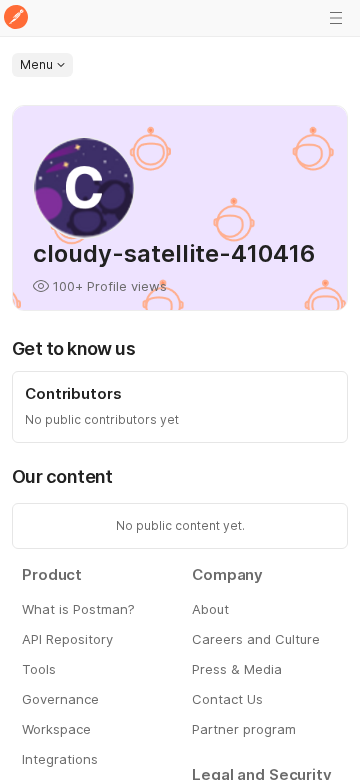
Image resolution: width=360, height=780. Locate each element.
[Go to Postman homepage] (16, 18)
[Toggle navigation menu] (336, 18)
